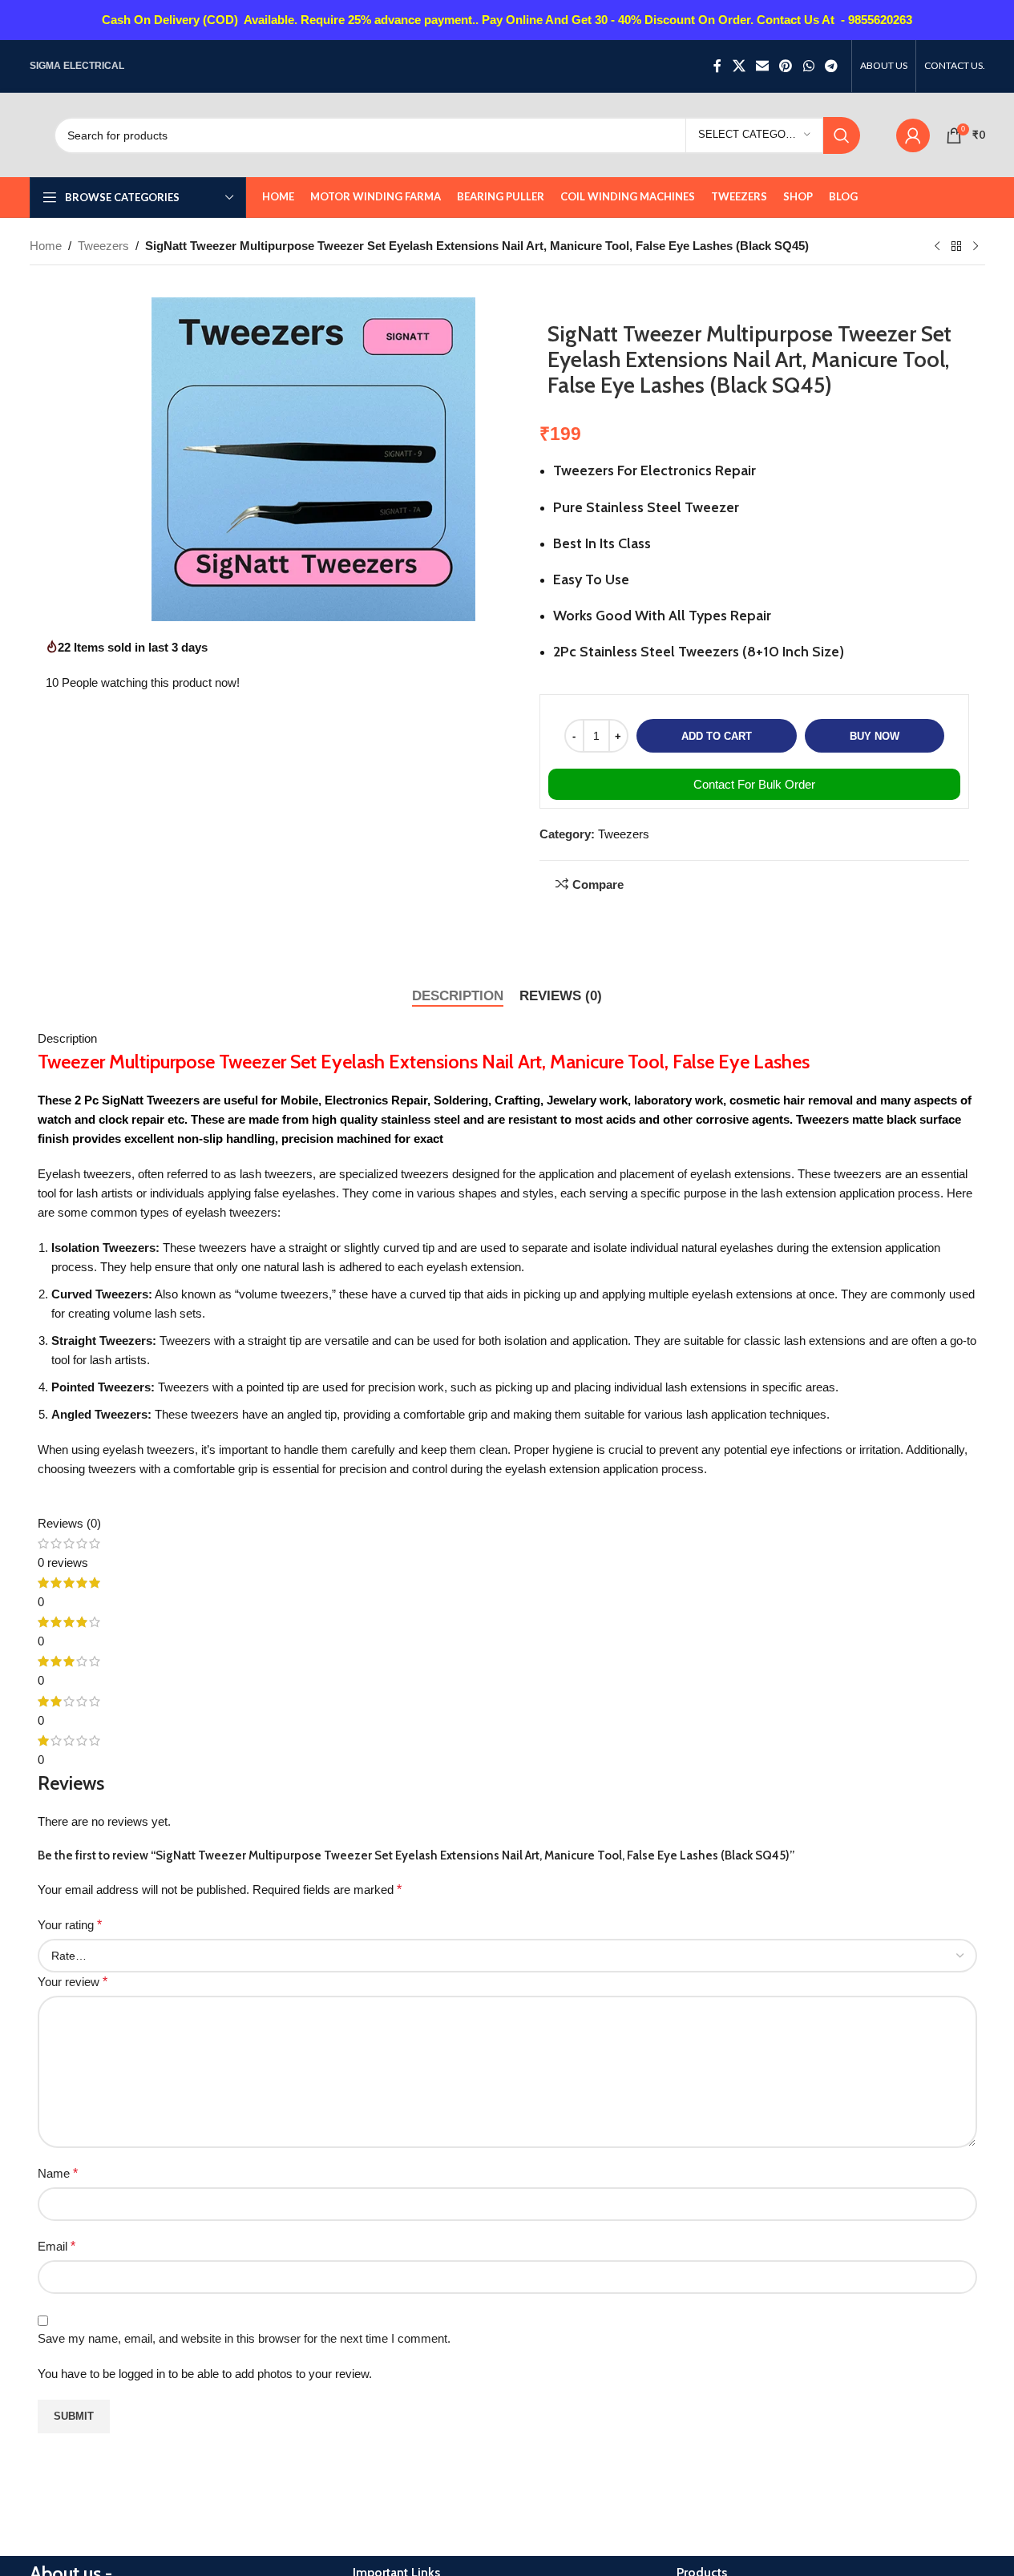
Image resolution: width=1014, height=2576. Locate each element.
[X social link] (739, 66)
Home (46, 246)
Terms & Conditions (404, 1893)
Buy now (875, 736)
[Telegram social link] (831, 66)
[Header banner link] (507, 20)
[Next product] (976, 247)
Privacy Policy (390, 1777)
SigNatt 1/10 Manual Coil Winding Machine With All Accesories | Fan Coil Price (812, 2378)
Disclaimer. (382, 1748)
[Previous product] (937, 247)
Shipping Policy (393, 1835)
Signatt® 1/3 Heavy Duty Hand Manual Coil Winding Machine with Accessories (815, 2007)
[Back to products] (956, 247)
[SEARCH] (842, 135)
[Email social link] (762, 66)
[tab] (458, 996)
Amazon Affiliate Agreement (425, 1864)
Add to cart (717, 736)
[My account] (913, 135)
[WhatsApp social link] (808, 66)
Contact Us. (384, 1691)
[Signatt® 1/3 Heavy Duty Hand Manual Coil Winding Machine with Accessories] (830, 1835)
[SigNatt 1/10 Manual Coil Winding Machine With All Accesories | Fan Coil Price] (830, 2206)
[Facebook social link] (717, 66)
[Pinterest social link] (786, 66)
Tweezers (103, 246)
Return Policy (388, 1806)
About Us (377, 1720)
